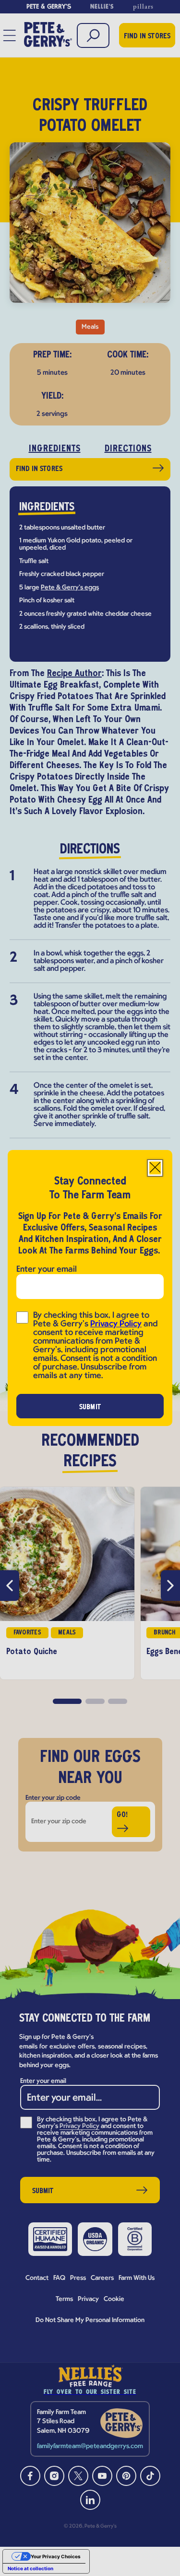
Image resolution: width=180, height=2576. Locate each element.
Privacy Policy (116, 1324)
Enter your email (47, 1270)
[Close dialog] (155, 1168)
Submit (90, 1407)
